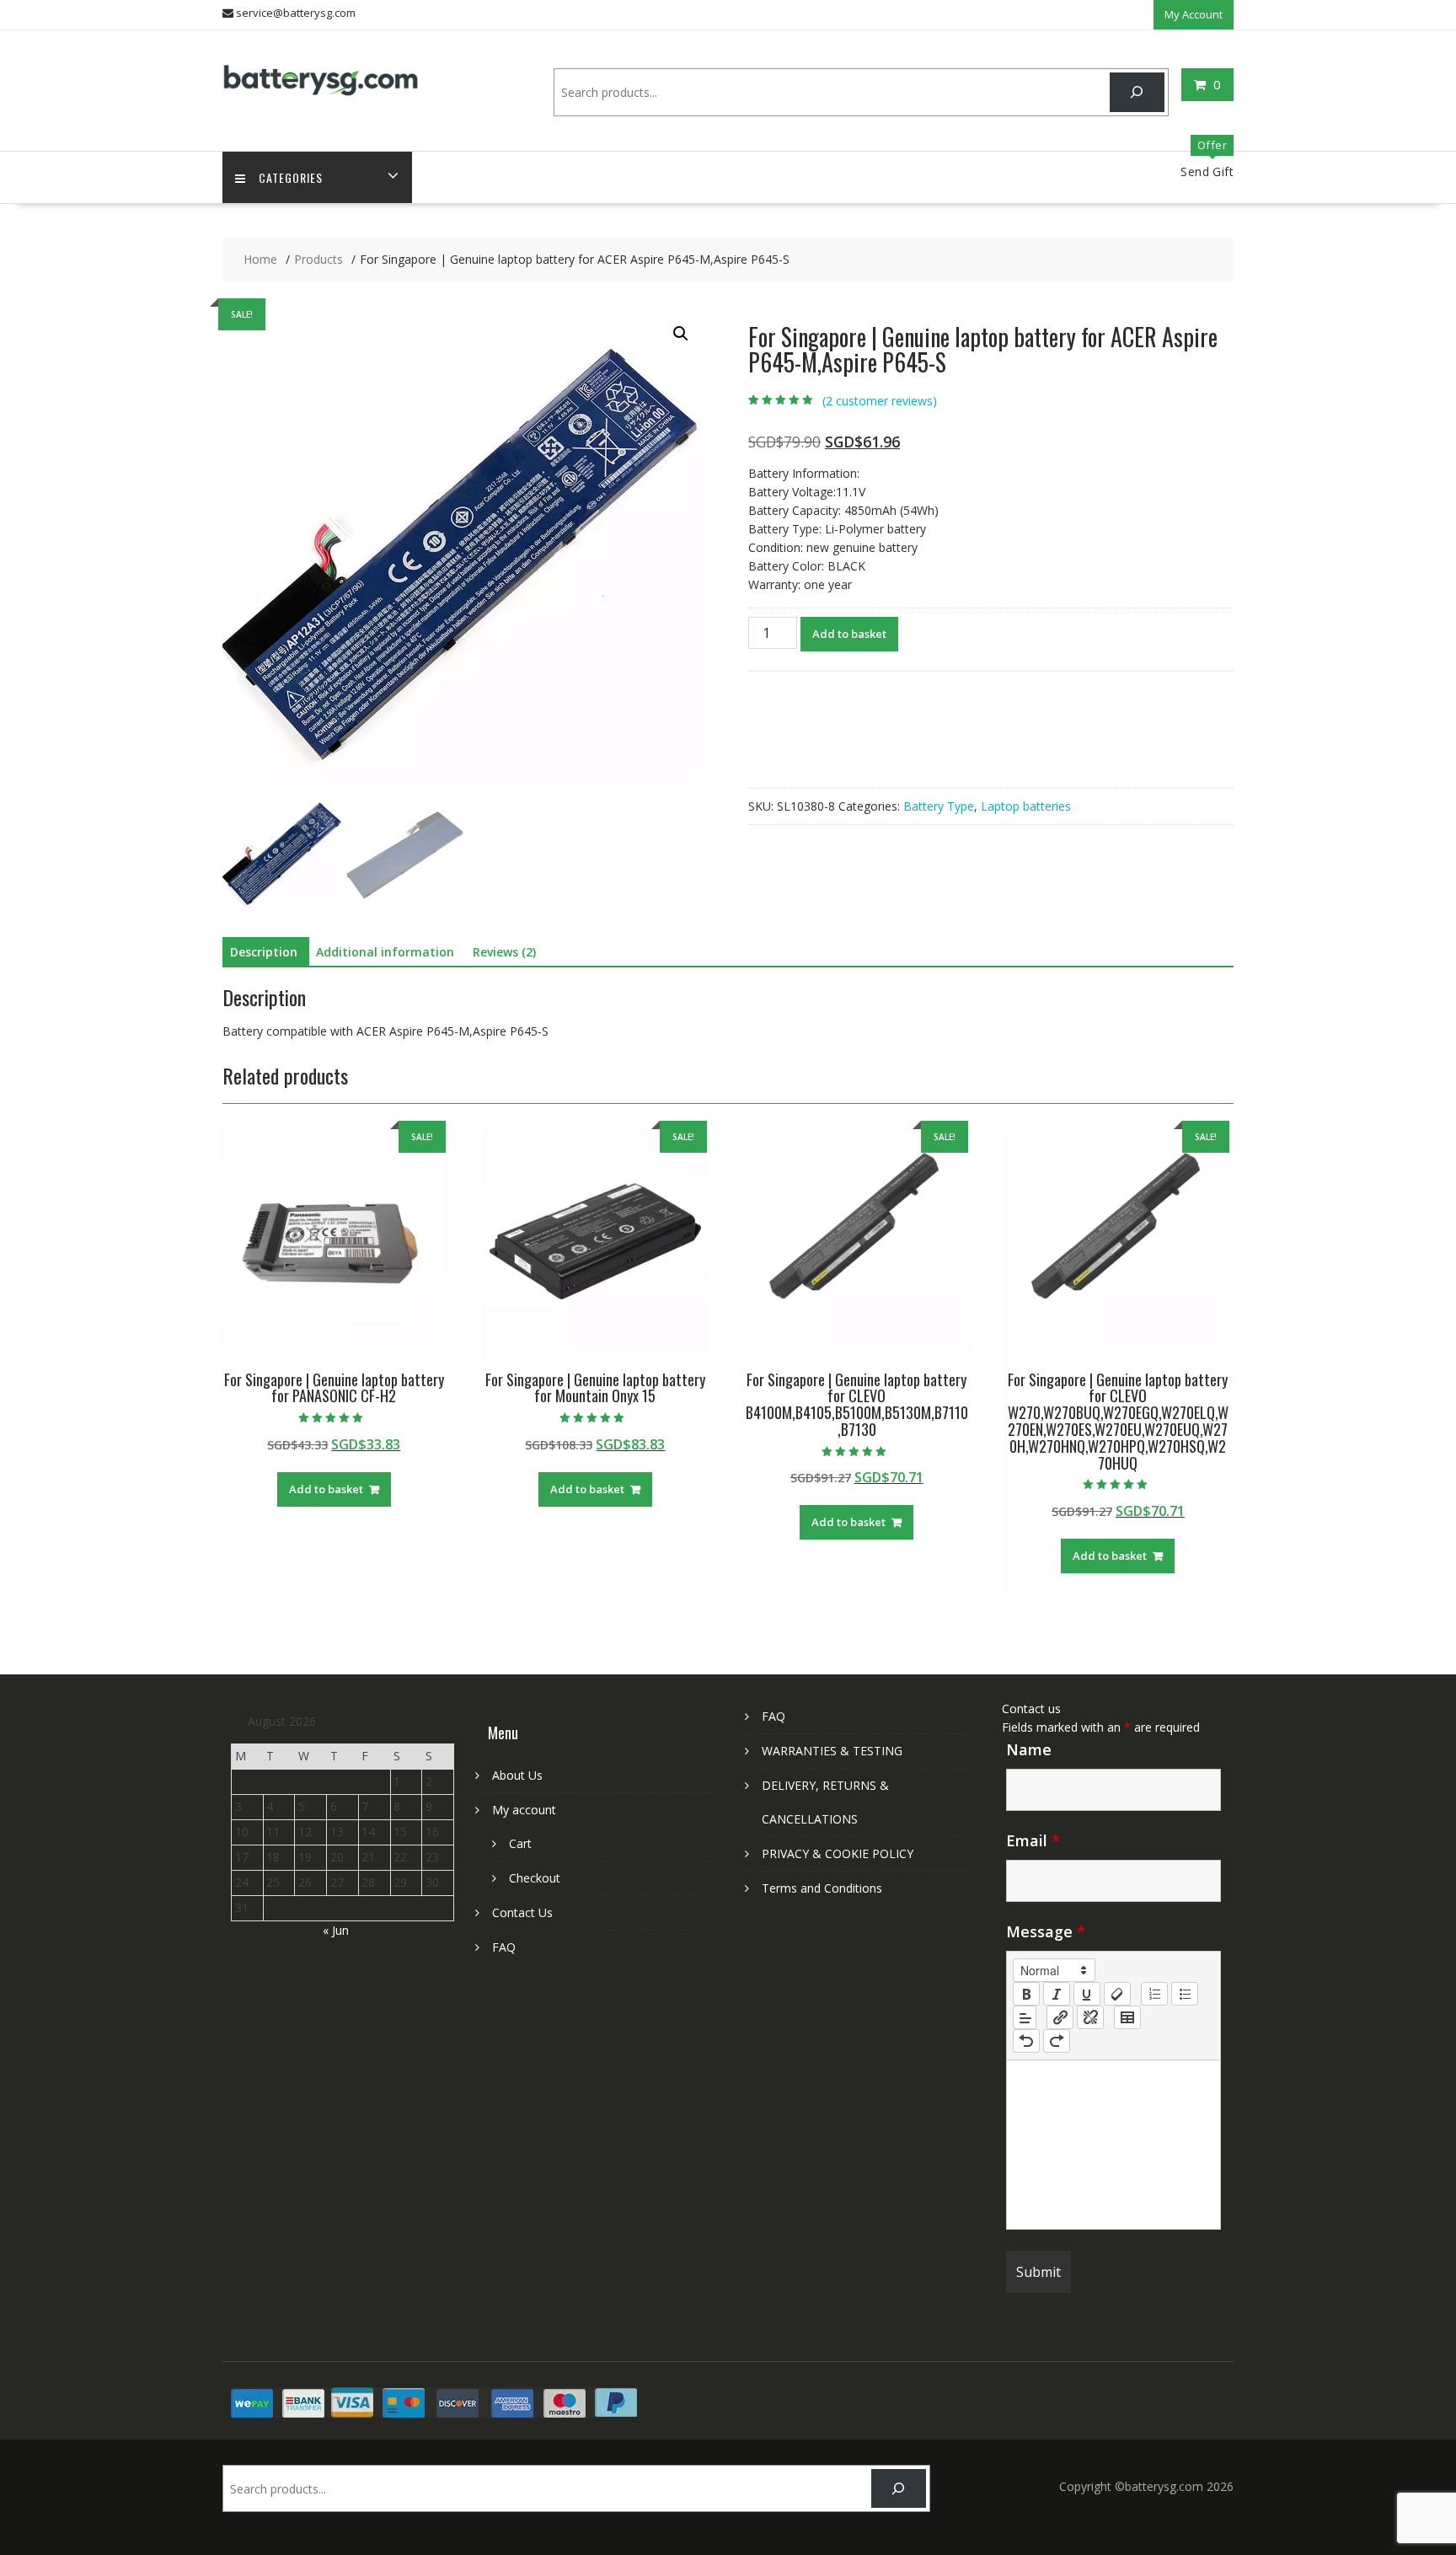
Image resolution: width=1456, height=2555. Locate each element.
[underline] (1087, 1994)
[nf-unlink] (1090, 2017)
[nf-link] (1060, 2017)
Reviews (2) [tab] (504, 952)
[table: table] (1127, 2017)
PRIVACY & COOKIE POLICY (838, 1853)
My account (524, 1810)
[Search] (1137, 92)
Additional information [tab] (385, 952)
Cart (520, 1843)
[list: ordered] (1154, 1994)
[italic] (1057, 1994)
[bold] (1026, 1994)
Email (1033, 1840)
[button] (681, 334)
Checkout (535, 1878)
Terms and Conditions (822, 1888)
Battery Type (939, 806)
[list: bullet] (1185, 1994)
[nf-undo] (1026, 2041)
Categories (291, 177)
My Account (1194, 14)
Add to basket (849, 634)
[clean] (1117, 1994)
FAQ (504, 1947)
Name (1029, 1749)
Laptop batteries (1026, 806)
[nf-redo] (1057, 2041)
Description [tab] (264, 952)
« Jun (336, 1930)
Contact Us (522, 1912)
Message (1046, 1931)
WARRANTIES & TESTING (832, 1751)
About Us (517, 1775)
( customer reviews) (880, 401)
